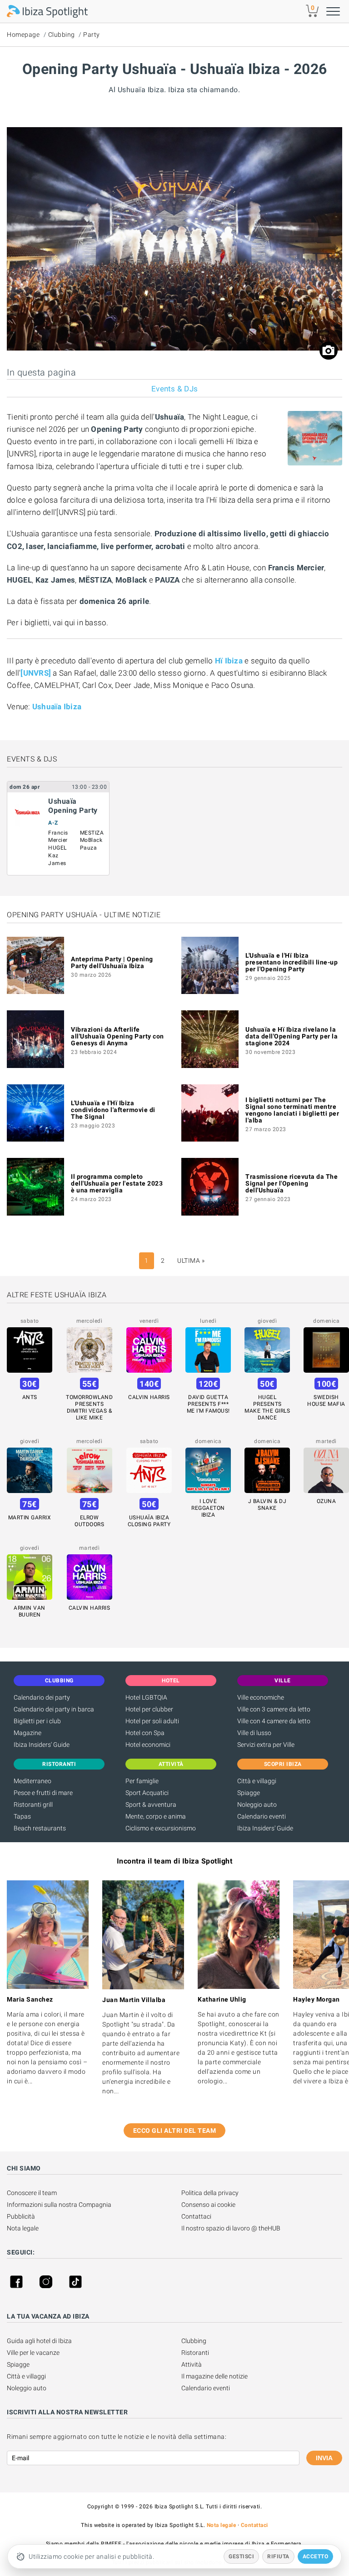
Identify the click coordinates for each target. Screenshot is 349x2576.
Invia (324, 2458)
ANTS (30, 1397)
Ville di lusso (254, 1733)
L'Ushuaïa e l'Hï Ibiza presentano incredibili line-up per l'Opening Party (292, 962)
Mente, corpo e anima (156, 1816)
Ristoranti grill (33, 1805)
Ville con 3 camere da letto (274, 1709)
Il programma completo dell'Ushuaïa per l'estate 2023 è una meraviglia (117, 1183)
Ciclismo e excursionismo (161, 1828)
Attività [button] (171, 1764)
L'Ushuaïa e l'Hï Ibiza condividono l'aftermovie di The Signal (113, 1110)
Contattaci (196, 2216)
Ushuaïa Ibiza (57, 707)
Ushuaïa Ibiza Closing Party (149, 1521)
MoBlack (91, 840)
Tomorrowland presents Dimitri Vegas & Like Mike (89, 1407)
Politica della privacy (210, 2193)
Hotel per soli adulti (152, 1721)
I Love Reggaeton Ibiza (208, 1508)
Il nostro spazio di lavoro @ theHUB (231, 2228)
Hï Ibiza (229, 661)
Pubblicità (21, 2216)
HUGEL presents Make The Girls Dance (267, 1407)
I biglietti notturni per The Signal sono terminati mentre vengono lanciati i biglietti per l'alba (292, 1110)
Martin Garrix (30, 1518)
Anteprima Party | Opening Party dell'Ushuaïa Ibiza (112, 962)
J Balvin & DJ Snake (267, 1505)
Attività (192, 2364)
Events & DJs (174, 389)
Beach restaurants (40, 1828)
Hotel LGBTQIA (146, 1697)
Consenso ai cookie (208, 2205)
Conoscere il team (32, 2193)
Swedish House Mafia (326, 1401)
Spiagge (249, 1793)
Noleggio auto (257, 1805)
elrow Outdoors (89, 1521)
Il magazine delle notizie (214, 2376)
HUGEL (57, 848)
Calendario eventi (262, 1816)
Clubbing (62, 35)
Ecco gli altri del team (175, 2131)
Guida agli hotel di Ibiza (39, 2341)
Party (92, 35)
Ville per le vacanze (33, 2353)
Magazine (27, 1733)
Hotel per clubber (149, 1709)
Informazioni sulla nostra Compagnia (59, 2205)
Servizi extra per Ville (266, 1745)
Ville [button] (283, 1681)
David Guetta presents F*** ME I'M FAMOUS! (208, 1404)
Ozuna (327, 1501)
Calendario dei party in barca (54, 1709)
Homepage (23, 35)
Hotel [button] (171, 1681)
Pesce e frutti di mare (43, 1793)
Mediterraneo (32, 1781)
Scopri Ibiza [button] (283, 1764)
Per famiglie (142, 1781)
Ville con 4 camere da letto (274, 1721)
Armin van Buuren (30, 1611)
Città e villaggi (257, 1781)
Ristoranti (195, 2353)
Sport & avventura (151, 1805)
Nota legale (23, 2228)
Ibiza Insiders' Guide (42, 1745)
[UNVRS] (36, 673)
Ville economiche (261, 1697)
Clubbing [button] (59, 1681)
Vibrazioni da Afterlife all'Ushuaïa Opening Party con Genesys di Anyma (117, 1036)
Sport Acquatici (147, 1793)
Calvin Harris (149, 1397)
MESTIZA (92, 833)
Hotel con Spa (145, 1733)
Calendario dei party (42, 1697)
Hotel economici (148, 1745)
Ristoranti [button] (59, 1764)
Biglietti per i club (37, 1721)
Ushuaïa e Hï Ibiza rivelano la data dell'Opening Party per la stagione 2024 (292, 1036)
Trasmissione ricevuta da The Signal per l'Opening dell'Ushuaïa (292, 1183)
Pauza (89, 848)
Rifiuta (278, 2556)
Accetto (316, 2556)
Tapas (22, 1816)
